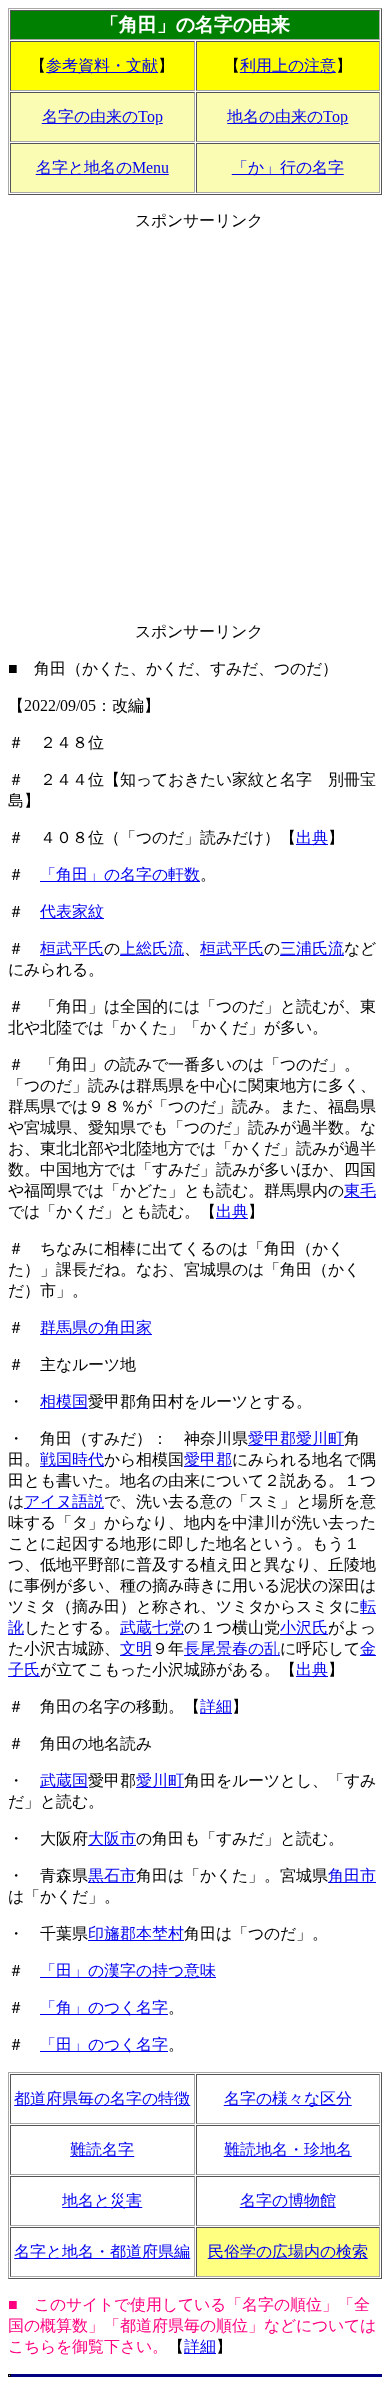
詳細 (216, 1706)
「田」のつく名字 (104, 2044)
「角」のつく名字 (104, 2007)
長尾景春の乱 (232, 1648)
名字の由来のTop (102, 116)
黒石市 (112, 1875)
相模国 (64, 1401)
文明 (136, 1648)
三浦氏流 (312, 948)
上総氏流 (152, 948)
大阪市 (112, 1838)
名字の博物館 (288, 2200)
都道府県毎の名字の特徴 (102, 2098)
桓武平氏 (72, 948)
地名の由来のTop (287, 116)
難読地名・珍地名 (288, 2149)
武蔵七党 (152, 1627)
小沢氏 (304, 1627)
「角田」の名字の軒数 (120, 874)
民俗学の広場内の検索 (288, 2251)
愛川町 (160, 1780)
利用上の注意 (288, 65)
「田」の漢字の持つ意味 (128, 1970)
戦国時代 (72, 1459)
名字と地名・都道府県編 (102, 2251)
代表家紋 (72, 911)
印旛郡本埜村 (136, 1933)
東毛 (360, 1190)
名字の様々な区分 (288, 2098)
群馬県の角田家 (96, 1327)
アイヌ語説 (64, 1501)
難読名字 (102, 2149)
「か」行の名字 (288, 167)
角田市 (352, 1875)
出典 (312, 837)
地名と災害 (102, 2200)
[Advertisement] (195, 427)
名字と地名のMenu (102, 167)
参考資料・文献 (102, 65)
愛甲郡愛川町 (296, 1438)
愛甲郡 (208, 1459)
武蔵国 (64, 1780)
